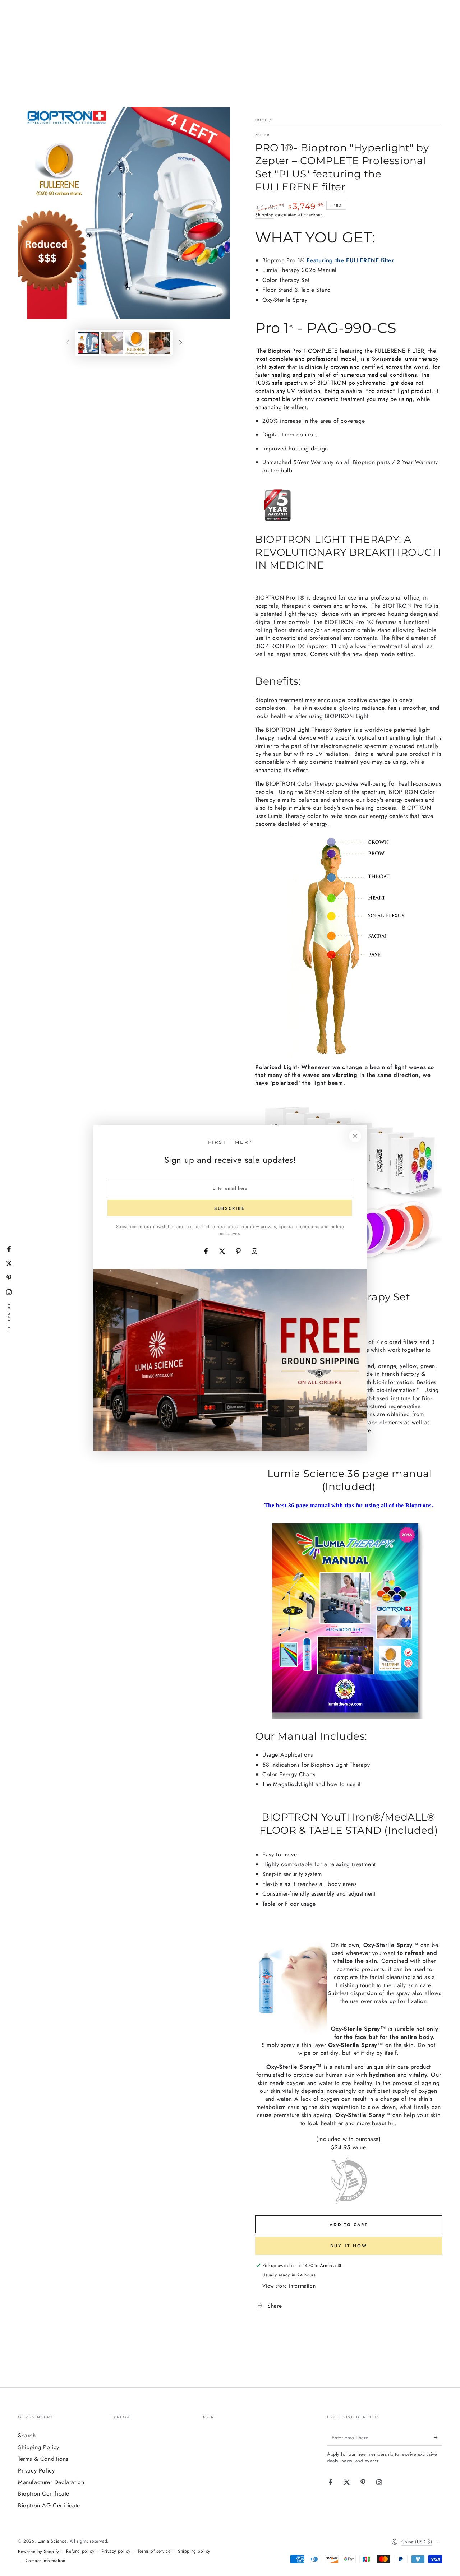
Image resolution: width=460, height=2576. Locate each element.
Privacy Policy (36, 2471)
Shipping (264, 215)
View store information (289, 2286)
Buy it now (349, 2246)
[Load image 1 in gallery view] (88, 343)
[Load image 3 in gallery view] (136, 343)
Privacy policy (116, 2551)
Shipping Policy (39, 2447)
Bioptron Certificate (44, 2494)
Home (261, 120)
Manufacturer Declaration (51, 2482)
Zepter (263, 135)
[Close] (355, 1136)
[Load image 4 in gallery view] (160, 343)
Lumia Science (52, 2541)
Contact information (45, 2561)
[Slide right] (180, 343)
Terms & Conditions (43, 2459)
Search (27, 2435)
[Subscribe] (438, 2437)
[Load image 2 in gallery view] (112, 343)
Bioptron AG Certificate (49, 2505)
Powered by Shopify (38, 2552)
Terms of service (154, 2551)
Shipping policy (194, 2551)
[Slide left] (68, 343)
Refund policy (80, 2551)
